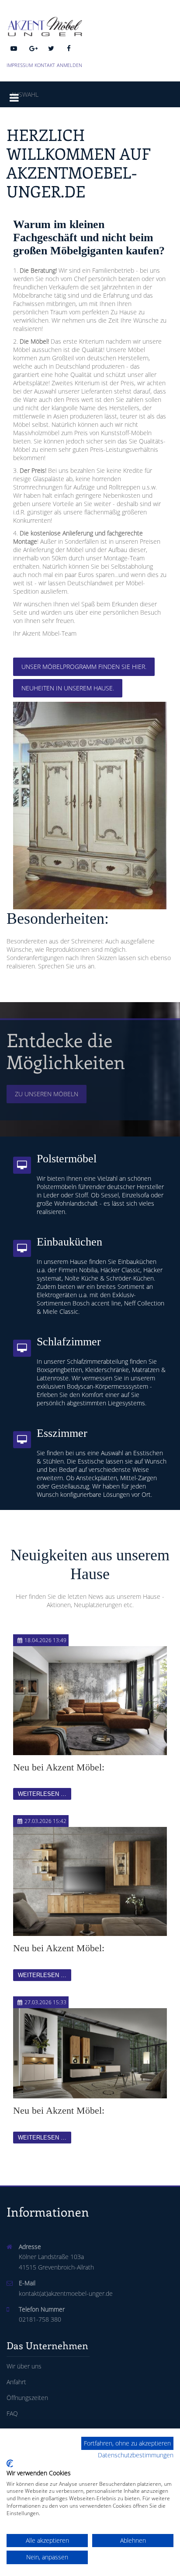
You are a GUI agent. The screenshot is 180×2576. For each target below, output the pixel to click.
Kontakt (45, 65)
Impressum (20, 65)
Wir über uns (24, 2366)
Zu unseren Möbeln (47, 1094)
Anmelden (69, 65)
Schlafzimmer (69, 1342)
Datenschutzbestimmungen (136, 2455)
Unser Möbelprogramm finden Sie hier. (84, 667)
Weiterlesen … (42, 1794)
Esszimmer (62, 1433)
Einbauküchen (69, 1242)
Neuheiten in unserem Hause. (68, 688)
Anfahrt (16, 2382)
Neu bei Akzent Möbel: (59, 1767)
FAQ (12, 2413)
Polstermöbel (67, 1159)
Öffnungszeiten (27, 2398)
